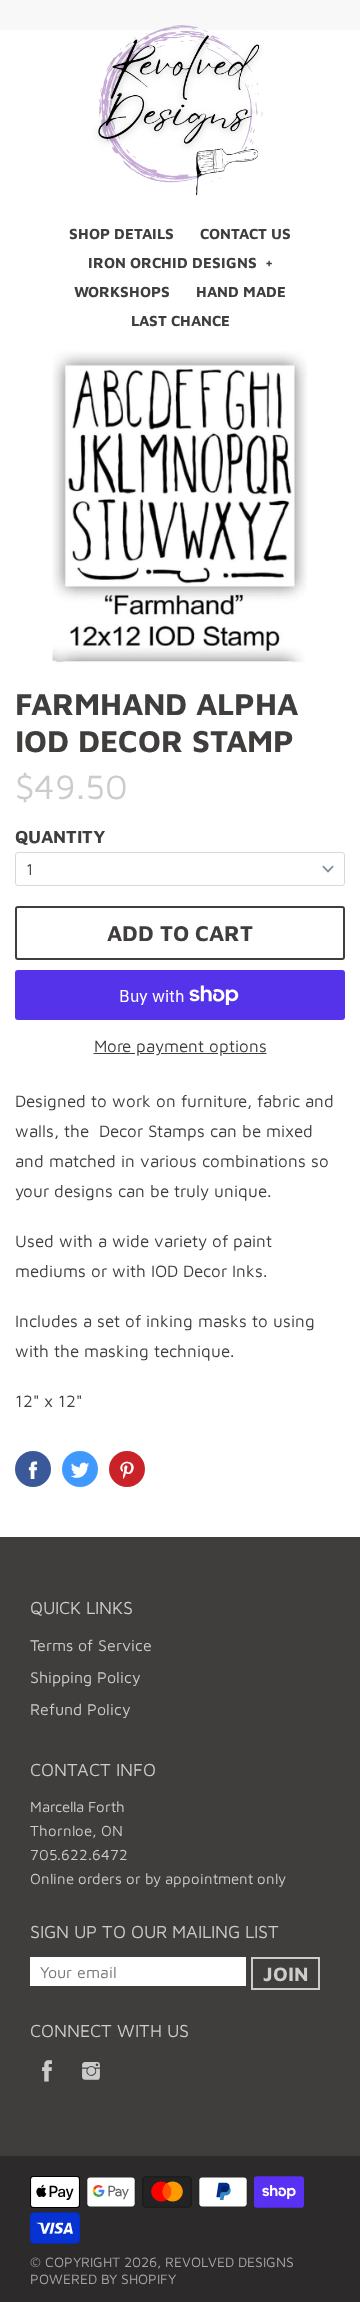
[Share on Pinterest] (127, 1469)
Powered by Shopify (103, 2278)
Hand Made (241, 291)
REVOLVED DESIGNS (229, 2261)
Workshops (122, 291)
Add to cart (180, 933)
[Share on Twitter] (80, 1469)
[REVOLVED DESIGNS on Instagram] (91, 2084)
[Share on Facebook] (33, 1469)
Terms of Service (91, 1645)
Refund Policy (80, 1709)
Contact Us (245, 233)
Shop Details (121, 233)
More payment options (180, 1046)
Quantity (60, 836)
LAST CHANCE (180, 320)
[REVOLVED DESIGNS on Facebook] (47, 2084)
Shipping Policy (85, 1677)
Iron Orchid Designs (172, 262)
